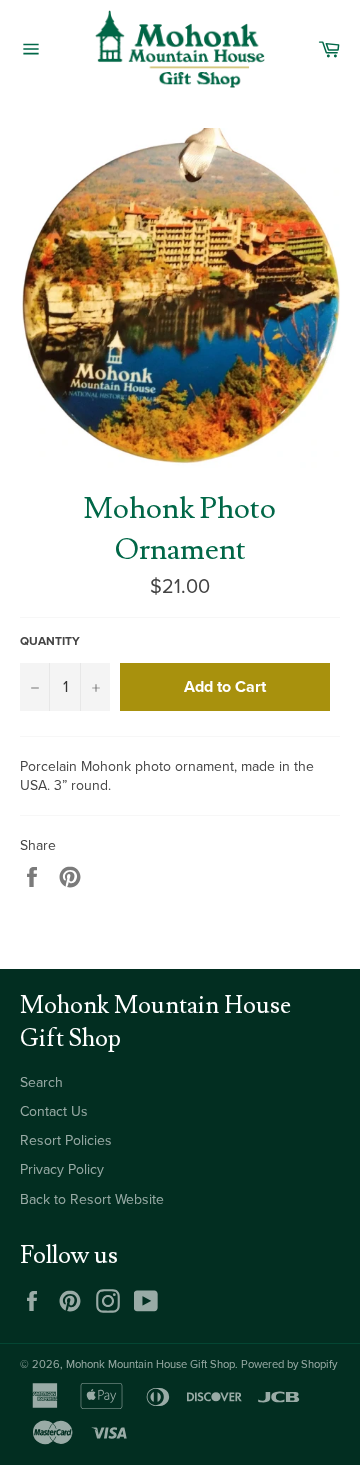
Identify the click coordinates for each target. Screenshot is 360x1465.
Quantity (50, 641)
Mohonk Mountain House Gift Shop (150, 1364)
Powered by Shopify (289, 1364)
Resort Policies (66, 1140)
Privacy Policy (62, 1169)
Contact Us (54, 1111)
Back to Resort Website (92, 1199)
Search (41, 1082)
